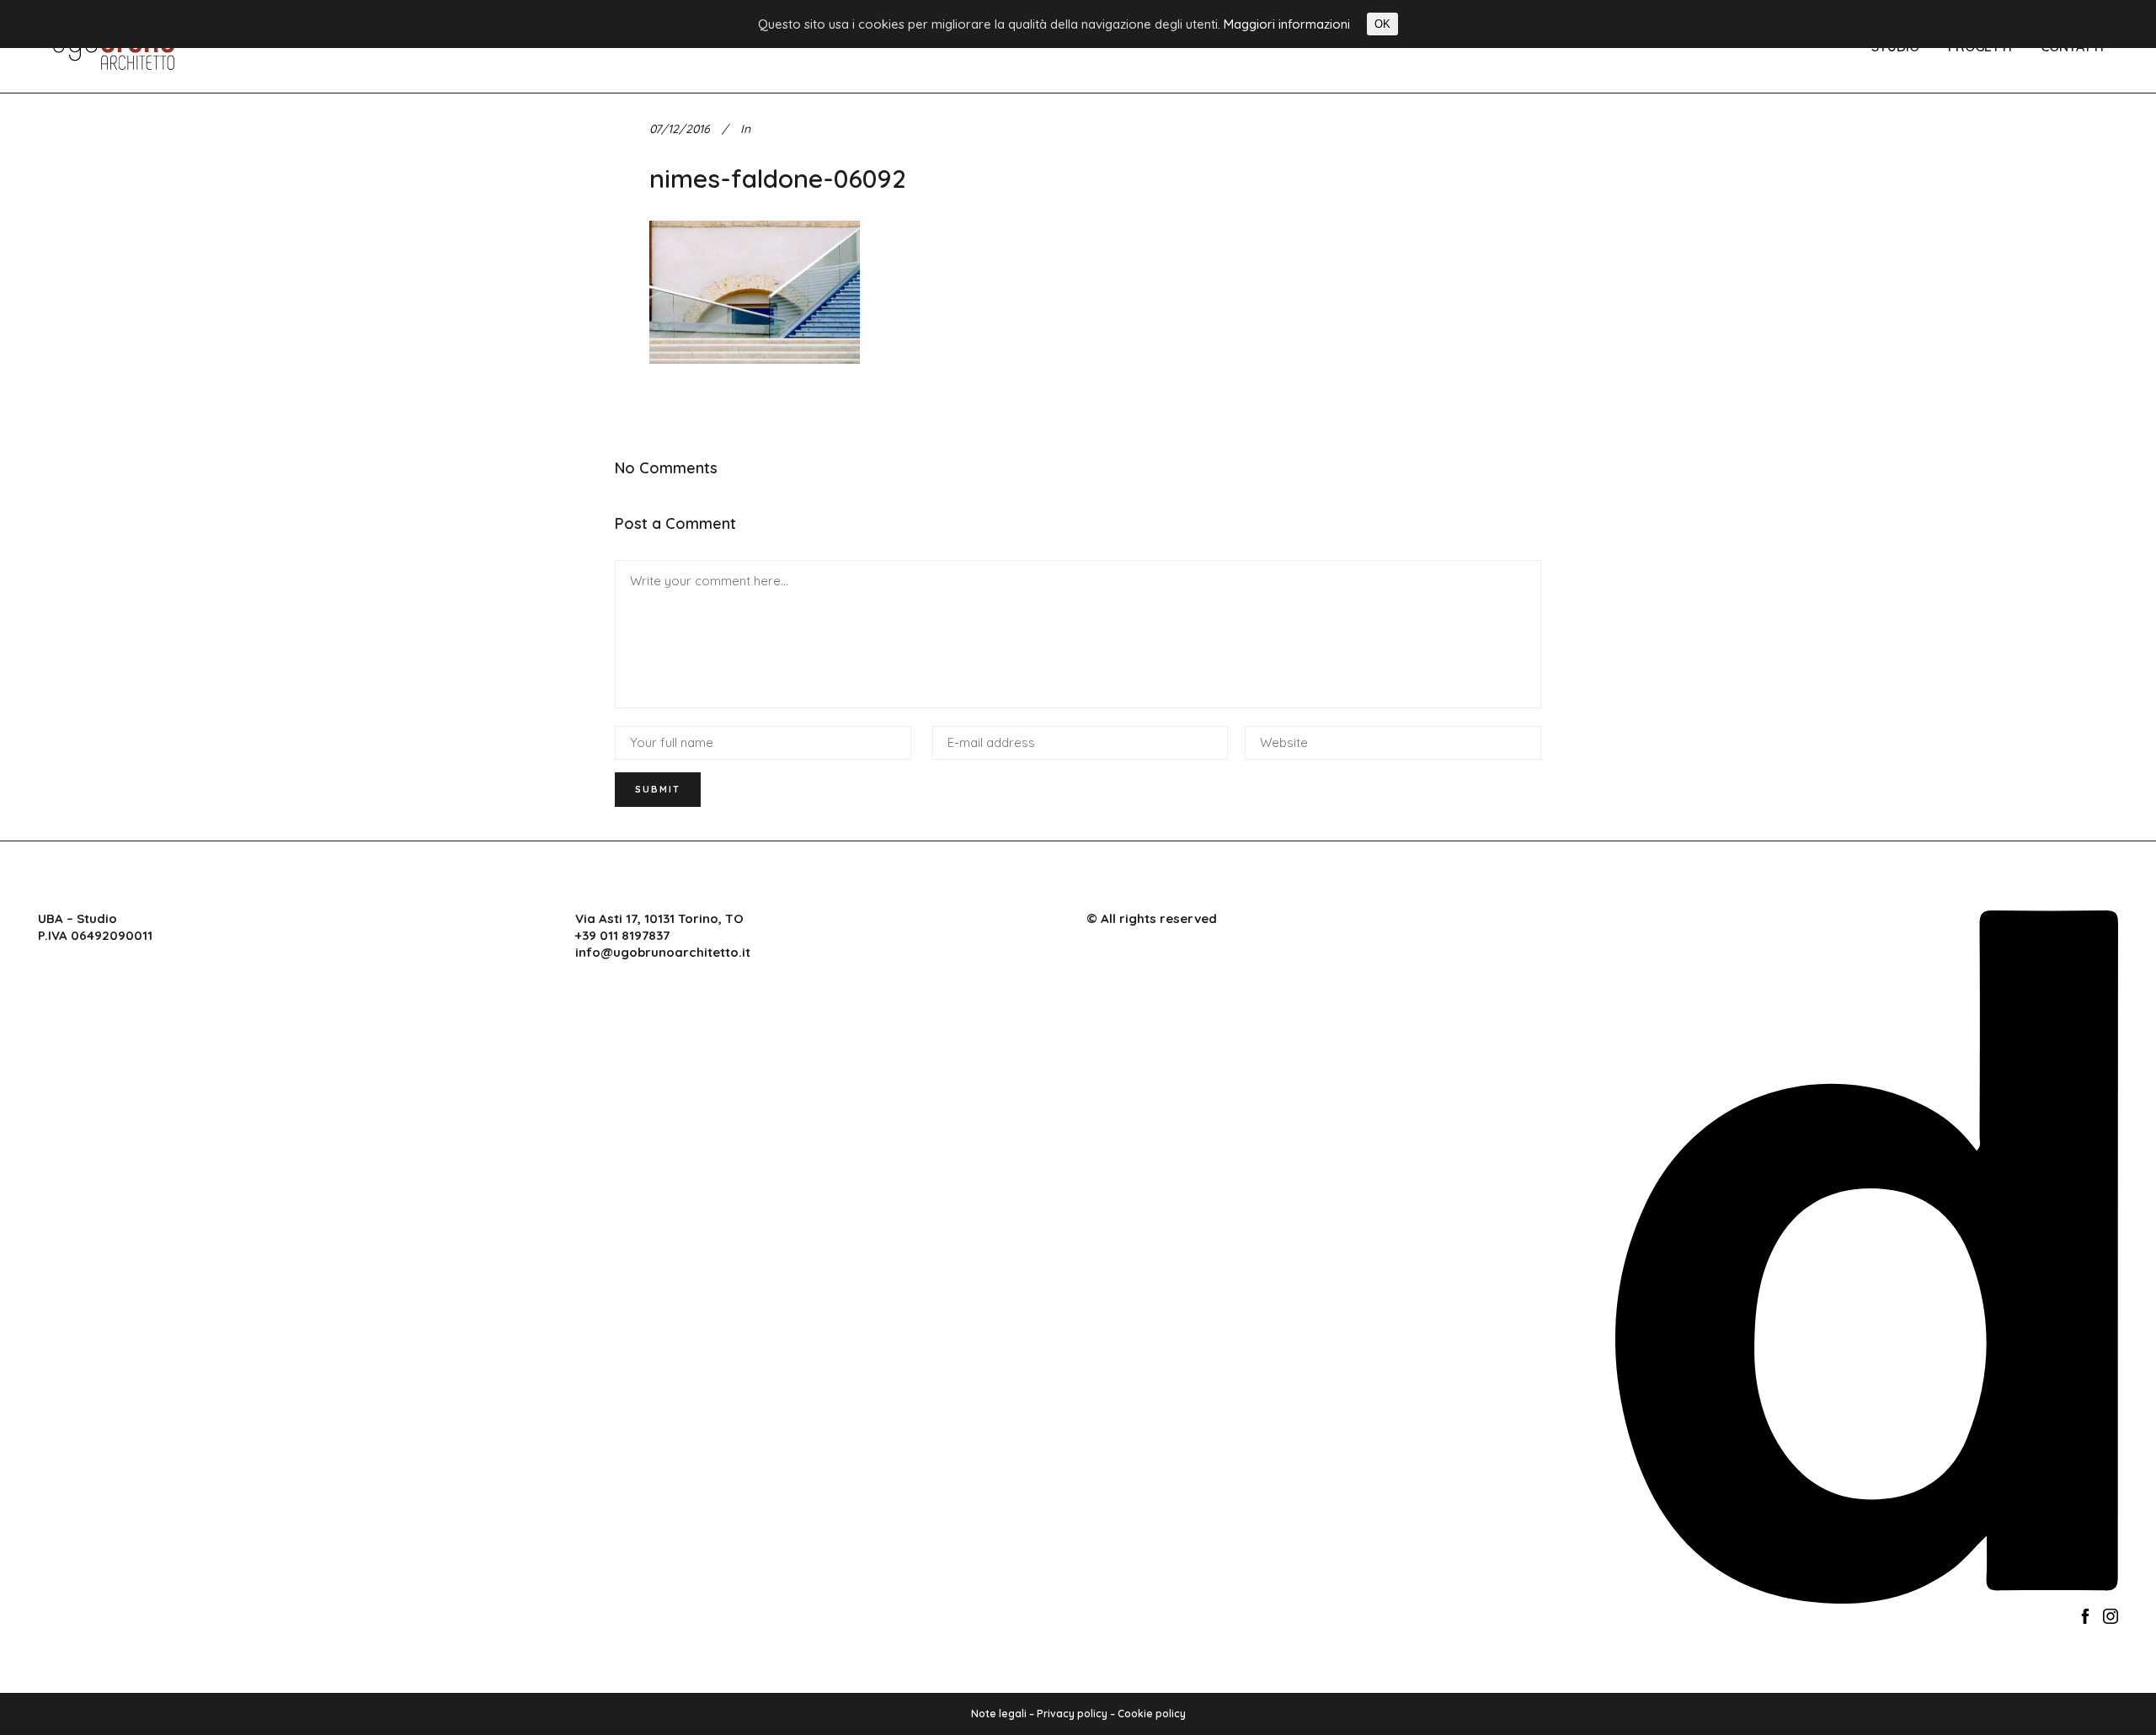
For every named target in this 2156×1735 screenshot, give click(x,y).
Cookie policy (1152, 1714)
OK (1382, 24)
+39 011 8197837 (622, 935)
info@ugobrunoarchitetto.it (663, 952)
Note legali (999, 1714)
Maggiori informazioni (1287, 24)
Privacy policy (1072, 1714)
